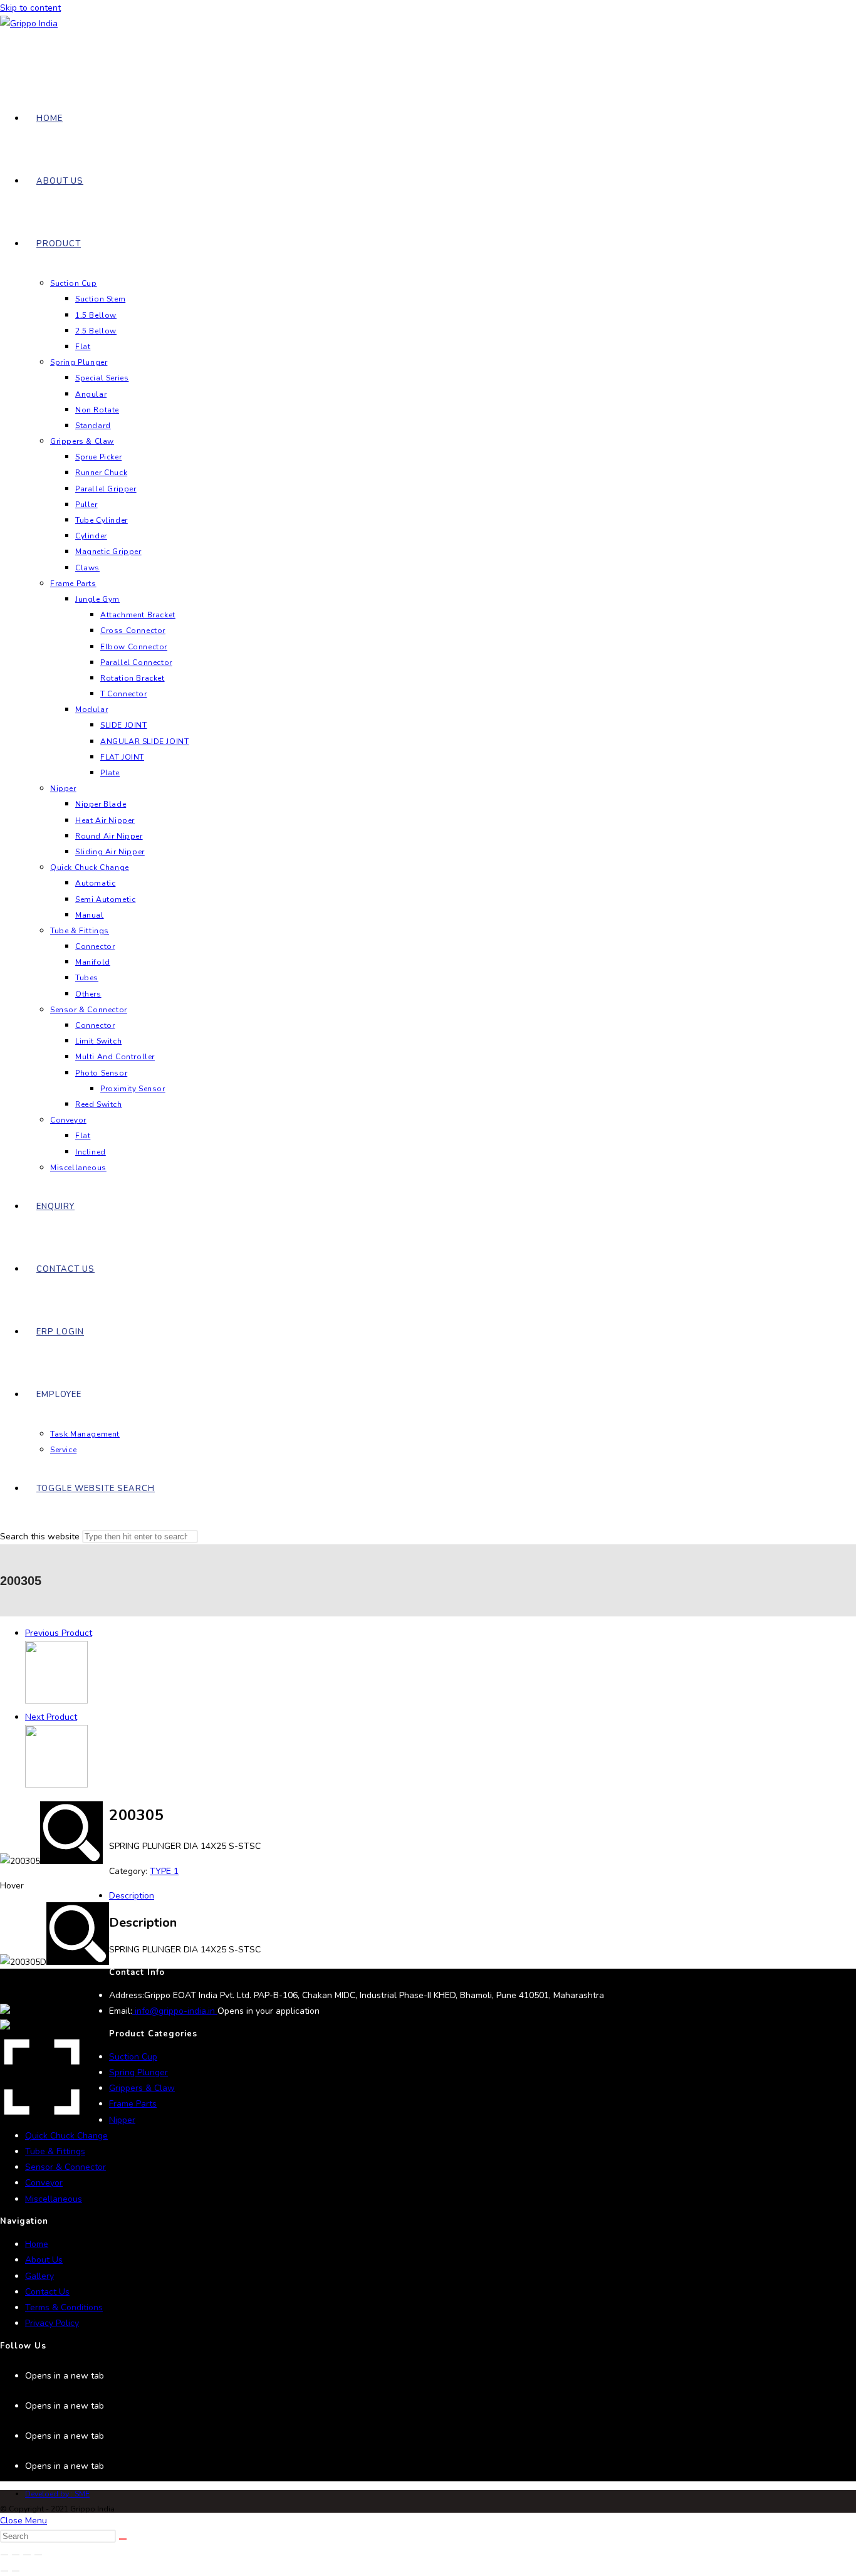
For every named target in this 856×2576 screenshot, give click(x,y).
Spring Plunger (138, 2072)
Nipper (122, 2120)
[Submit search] (123, 2539)
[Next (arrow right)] (16, 2571)
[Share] (27, 2555)
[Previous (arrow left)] (4, 2571)
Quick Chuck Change (66, 2136)
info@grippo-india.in (175, 2011)
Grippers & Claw (142, 2088)
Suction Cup (133, 2057)
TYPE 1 (164, 1871)
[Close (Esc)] (38, 2555)
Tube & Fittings (55, 2151)
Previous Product (59, 1633)
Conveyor (44, 2183)
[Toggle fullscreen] (16, 2555)
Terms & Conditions (64, 2307)
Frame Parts (133, 2104)
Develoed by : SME (57, 2494)
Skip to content (30, 8)
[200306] (56, 1785)
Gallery (39, 2276)
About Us (44, 2260)
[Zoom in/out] (4, 2555)
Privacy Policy (52, 2323)
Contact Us (47, 2292)
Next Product (51, 1717)
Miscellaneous (54, 2199)
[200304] (56, 1701)
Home (37, 2244)
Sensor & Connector (65, 2167)
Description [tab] (132, 1896)
